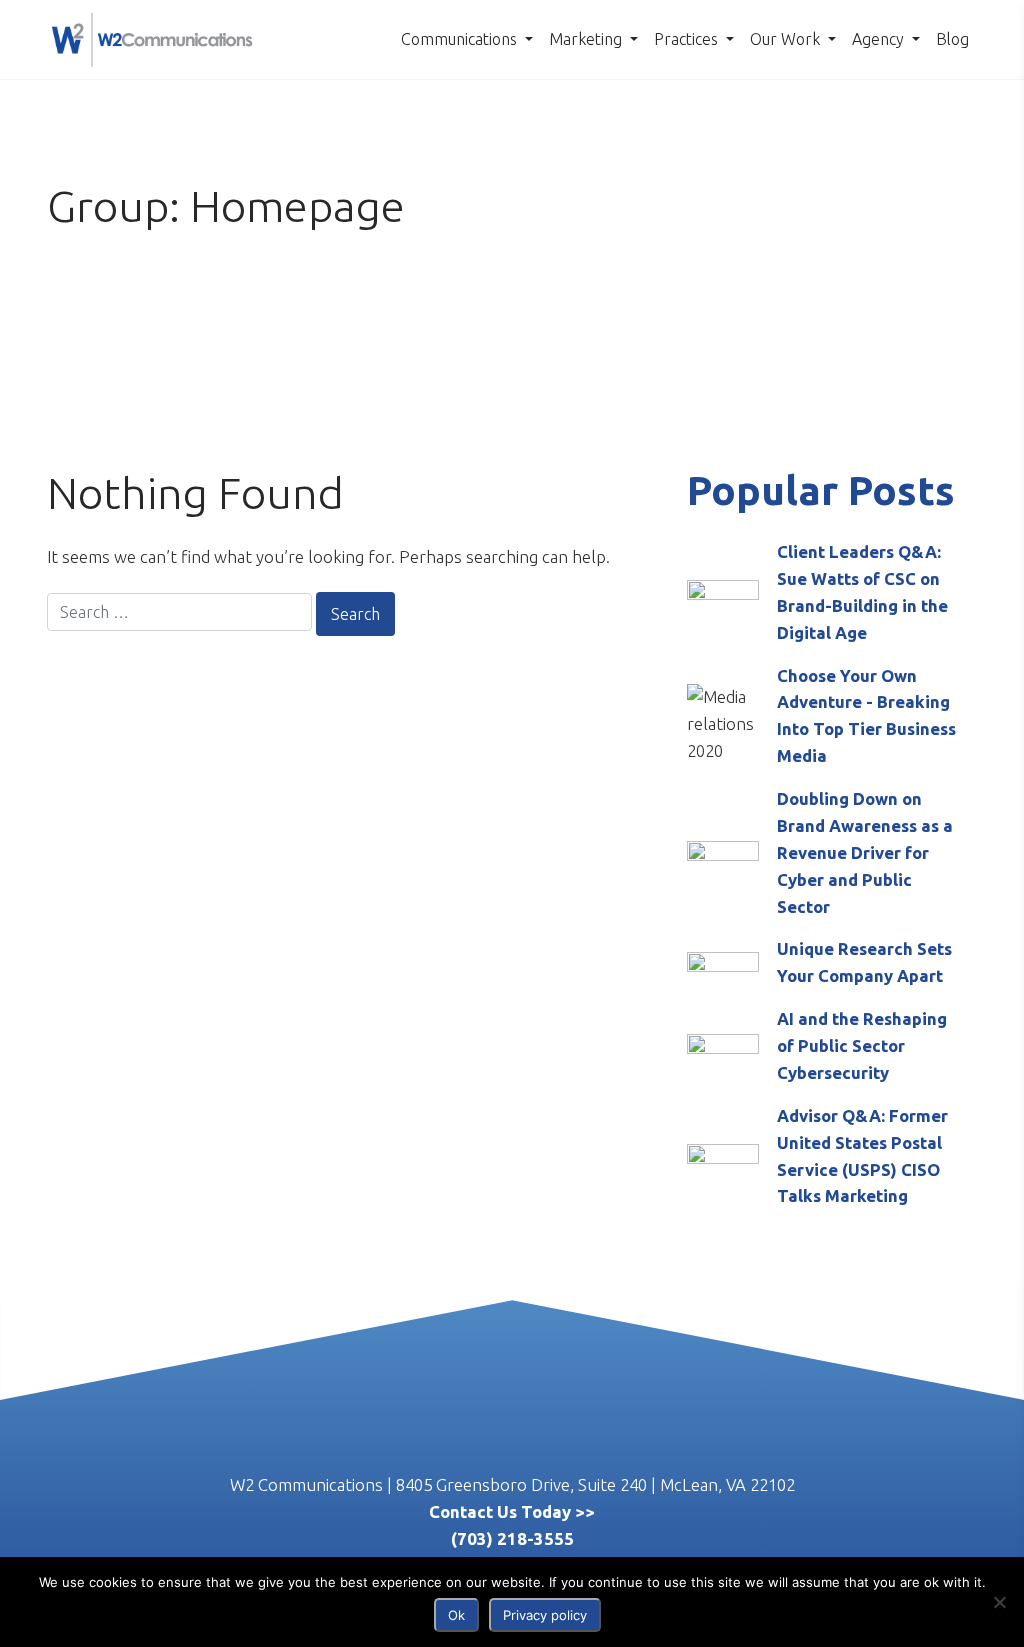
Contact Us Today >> (512, 1511)
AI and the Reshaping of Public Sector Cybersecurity (862, 1045)
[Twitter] (440, 1454)
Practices (688, 39)
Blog (952, 39)
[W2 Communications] (152, 37)
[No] (999, 1602)
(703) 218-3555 (512, 1538)
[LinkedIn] (488, 1454)
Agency (880, 39)
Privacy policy (545, 1615)
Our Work (787, 39)
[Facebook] (536, 1454)
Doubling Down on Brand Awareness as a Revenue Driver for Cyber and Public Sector (865, 852)
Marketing (587, 39)
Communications (461, 39)
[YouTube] (584, 1454)
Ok (456, 1615)
